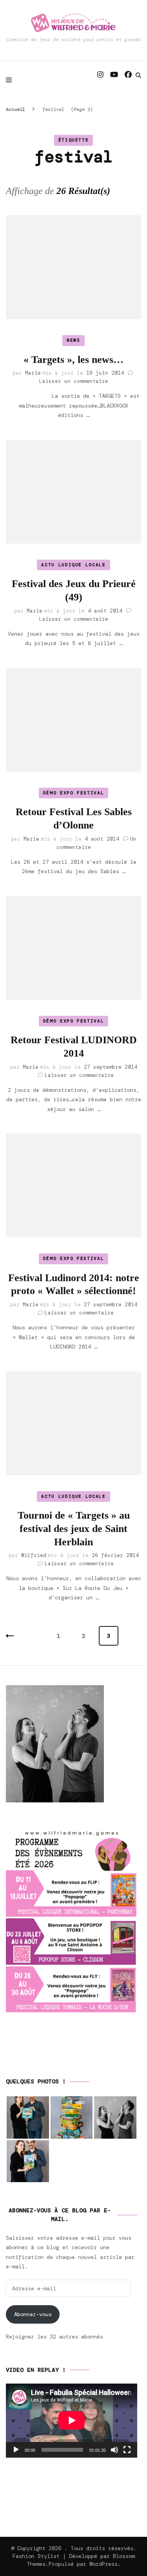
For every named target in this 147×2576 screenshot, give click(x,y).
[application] (72, 2420)
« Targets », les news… (73, 360)
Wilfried (34, 1555)
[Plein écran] (127, 2450)
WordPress (103, 2564)
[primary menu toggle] (11, 80)
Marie (33, 373)
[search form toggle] (138, 75)
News (73, 340)
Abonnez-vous (33, 2314)
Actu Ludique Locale (73, 565)
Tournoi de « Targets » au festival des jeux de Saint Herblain (74, 1529)
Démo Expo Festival (74, 793)
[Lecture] (16, 2450)
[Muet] (114, 2450)
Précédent (16, 1636)
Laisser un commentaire (74, 381)
